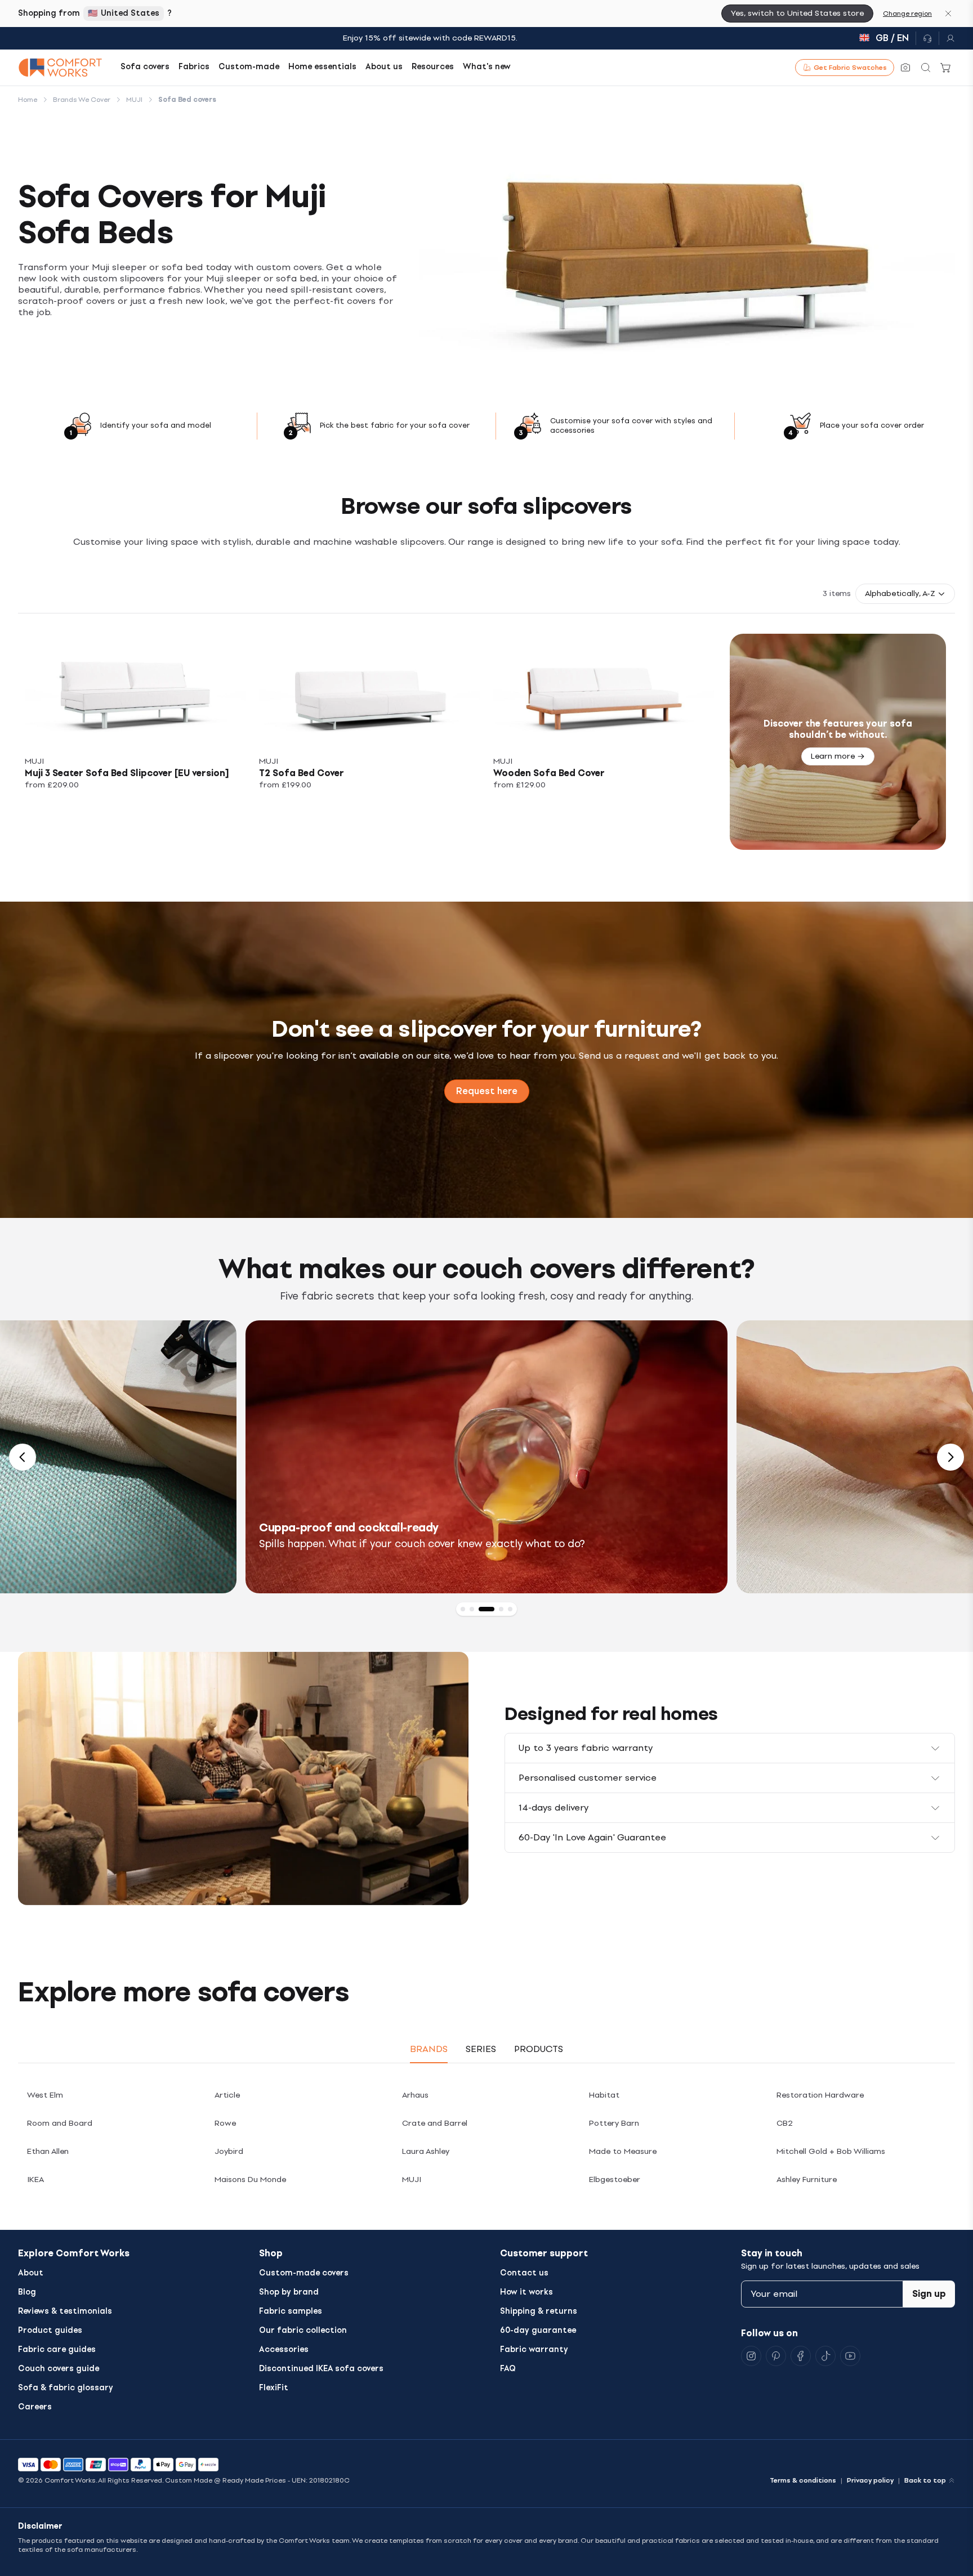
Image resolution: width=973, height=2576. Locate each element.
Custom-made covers (304, 2273)
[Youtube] (850, 2356)
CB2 (785, 2123)
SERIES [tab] (481, 2049)
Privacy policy (870, 2480)
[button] (905, 594)
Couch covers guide (59, 2369)
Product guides (50, 2330)
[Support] (927, 38)
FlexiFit (274, 2388)
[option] (486, 1457)
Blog (27, 2292)
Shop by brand (289, 2292)
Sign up (929, 2294)
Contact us (524, 2273)
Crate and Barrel (435, 2123)
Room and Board (60, 2123)
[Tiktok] (825, 2356)
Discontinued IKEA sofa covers (321, 2369)
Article (227, 2095)
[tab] (463, 1609)
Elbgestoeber (615, 2179)
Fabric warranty (534, 2349)
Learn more (833, 756)
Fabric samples (291, 2311)
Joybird (229, 2151)
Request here (487, 1091)
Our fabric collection (303, 2330)
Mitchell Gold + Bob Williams (831, 2151)
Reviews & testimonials (65, 2311)
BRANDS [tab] (429, 2049)
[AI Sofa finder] (905, 68)
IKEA (35, 2179)
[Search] (926, 68)
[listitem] (135, 742)
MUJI (412, 2179)
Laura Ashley (426, 2151)
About (31, 2273)
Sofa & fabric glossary (66, 2388)
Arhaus (415, 2095)
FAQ (508, 2369)
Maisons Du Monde (250, 2179)
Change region (907, 14)
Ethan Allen (48, 2151)
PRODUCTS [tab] (539, 2049)
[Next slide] (950, 1457)
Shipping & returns (539, 2311)
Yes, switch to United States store (797, 13)
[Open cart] (946, 68)
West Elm (45, 2095)
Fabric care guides (57, 2349)
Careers (35, 2407)
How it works (526, 2292)
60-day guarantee (538, 2330)
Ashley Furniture (807, 2179)
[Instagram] (751, 2356)
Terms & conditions (803, 2480)
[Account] (947, 38)
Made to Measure (623, 2151)
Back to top (925, 2480)
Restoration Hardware (820, 2095)
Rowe (225, 2123)
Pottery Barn (614, 2123)
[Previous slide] (23, 1457)
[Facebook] (801, 2356)
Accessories (284, 2349)
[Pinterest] (776, 2356)
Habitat (604, 2095)
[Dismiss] (948, 14)
